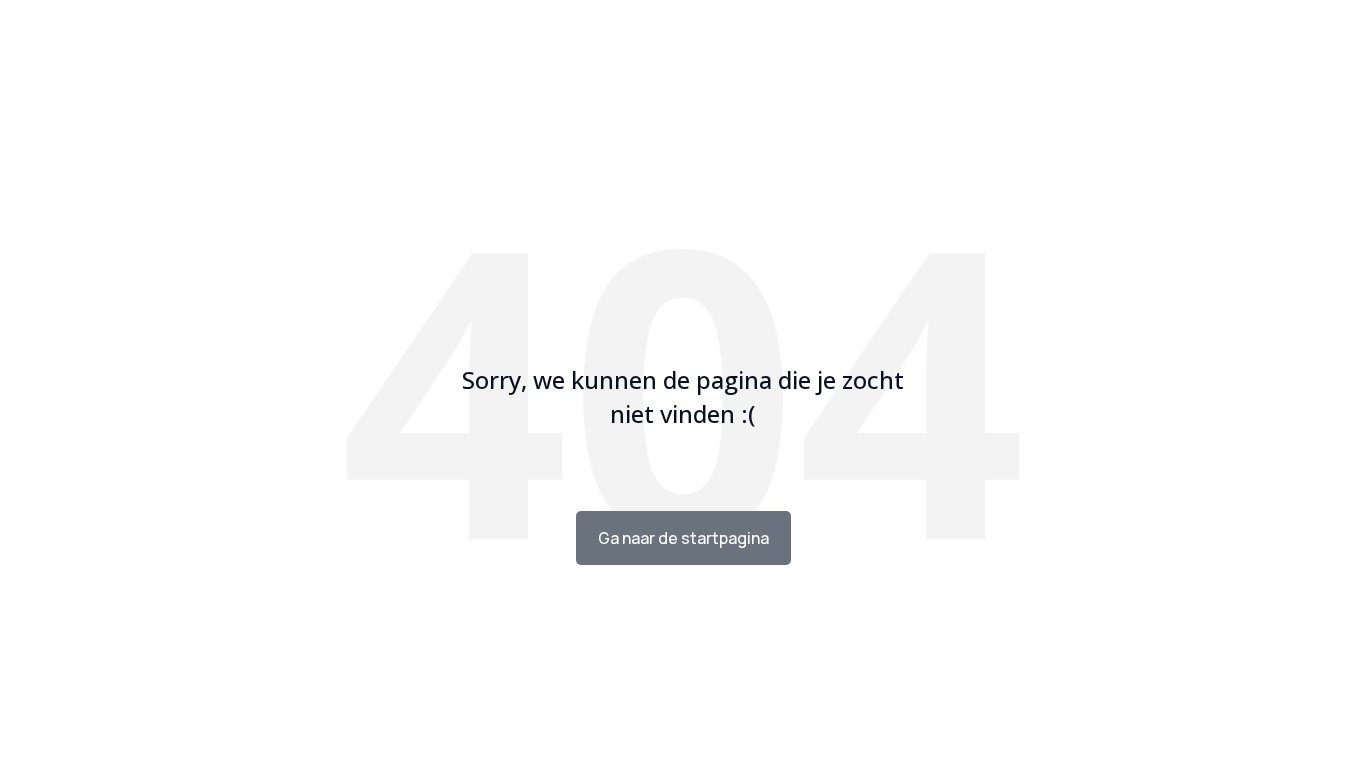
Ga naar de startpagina (683, 538)
